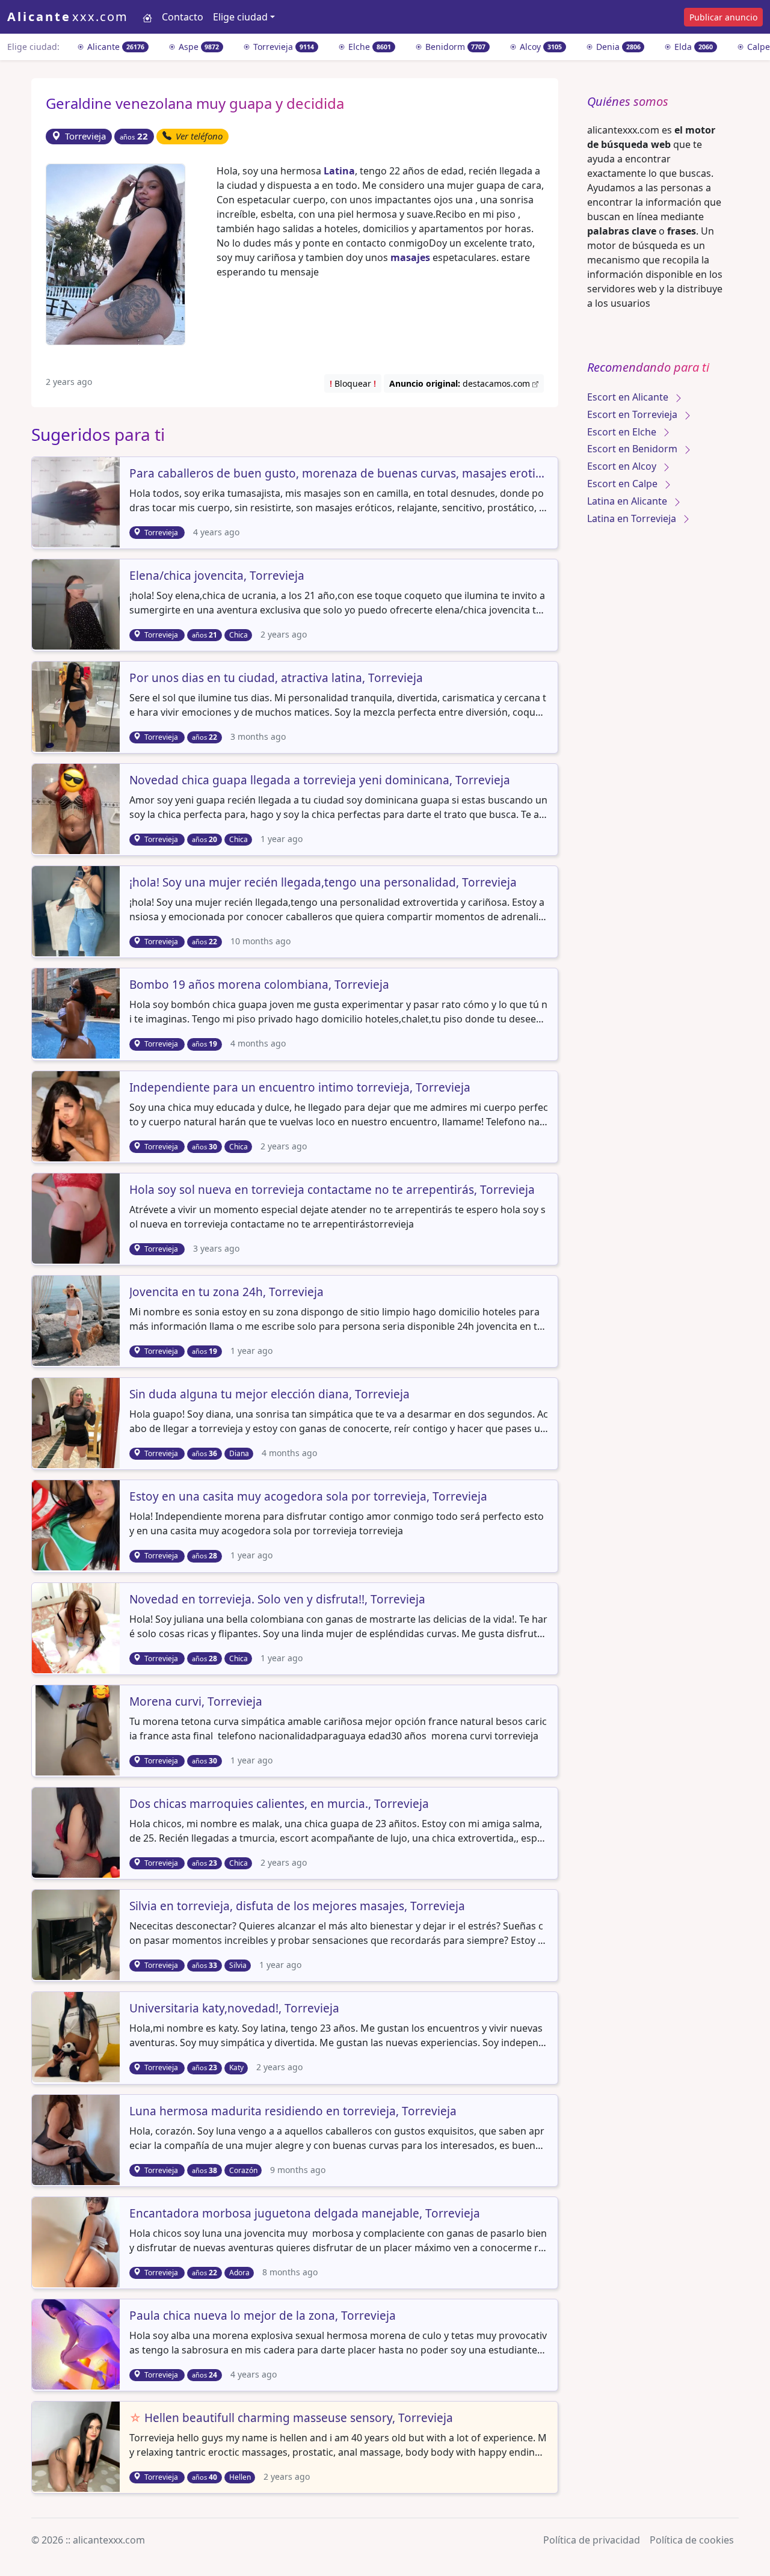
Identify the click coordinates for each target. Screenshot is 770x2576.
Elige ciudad (240, 17)
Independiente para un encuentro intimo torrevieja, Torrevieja (300, 1088)
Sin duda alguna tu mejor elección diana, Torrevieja (269, 1395)
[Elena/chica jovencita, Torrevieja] (77, 603)
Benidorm (454, 47)
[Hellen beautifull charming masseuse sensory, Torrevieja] (77, 2445)
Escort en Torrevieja (633, 414)
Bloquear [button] (353, 383)
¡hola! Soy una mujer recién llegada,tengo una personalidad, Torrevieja (323, 883)
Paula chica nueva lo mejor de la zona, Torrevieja (263, 2316)
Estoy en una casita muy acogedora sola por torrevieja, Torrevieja (308, 1497)
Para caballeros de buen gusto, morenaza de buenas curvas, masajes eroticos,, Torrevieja (339, 474)
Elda (692, 47)
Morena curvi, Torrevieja (196, 1702)
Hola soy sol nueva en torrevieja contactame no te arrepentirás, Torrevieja (332, 1190)
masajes (410, 257)
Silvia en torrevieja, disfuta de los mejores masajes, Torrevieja (297, 1907)
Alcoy (540, 47)
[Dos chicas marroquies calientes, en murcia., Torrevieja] (77, 1831)
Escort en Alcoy (623, 466)
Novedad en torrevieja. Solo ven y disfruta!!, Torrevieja (277, 1600)
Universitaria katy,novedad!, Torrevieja (234, 2009)
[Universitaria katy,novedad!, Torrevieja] (77, 2037)
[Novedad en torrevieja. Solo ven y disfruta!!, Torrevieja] (77, 1627)
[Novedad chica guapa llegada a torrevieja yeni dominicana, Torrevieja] (77, 808)
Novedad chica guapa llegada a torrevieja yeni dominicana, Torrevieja (320, 781)
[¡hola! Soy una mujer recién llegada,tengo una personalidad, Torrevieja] (77, 911)
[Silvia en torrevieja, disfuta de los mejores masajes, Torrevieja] (77, 1934)
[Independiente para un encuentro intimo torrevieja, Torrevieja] (77, 1115)
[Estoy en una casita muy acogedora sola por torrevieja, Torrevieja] (77, 1525)
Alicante (115, 47)
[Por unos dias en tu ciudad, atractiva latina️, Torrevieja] (77, 705)
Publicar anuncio (723, 17)
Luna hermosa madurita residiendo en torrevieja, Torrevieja (293, 2112)
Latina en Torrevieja (633, 518)
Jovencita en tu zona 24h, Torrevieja (226, 1293)
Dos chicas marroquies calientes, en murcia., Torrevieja (279, 1804)
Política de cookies (692, 2540)
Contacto (183, 17)
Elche (368, 47)
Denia (617, 47)
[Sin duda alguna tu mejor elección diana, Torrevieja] (77, 1422)
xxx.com (68, 17)
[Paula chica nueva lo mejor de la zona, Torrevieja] (77, 2343)
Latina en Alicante (628, 501)
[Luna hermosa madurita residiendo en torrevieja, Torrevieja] (77, 2139)
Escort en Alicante (629, 397)
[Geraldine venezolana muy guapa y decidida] (115, 253)
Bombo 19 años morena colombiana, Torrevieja (259, 985)
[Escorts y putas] (147, 17)
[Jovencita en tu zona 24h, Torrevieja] (77, 1320)
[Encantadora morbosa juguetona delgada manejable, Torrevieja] (77, 2241)
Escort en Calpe (624, 484)
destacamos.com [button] (461, 383)
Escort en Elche (623, 432)
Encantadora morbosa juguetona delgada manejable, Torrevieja (305, 2214)
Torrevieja (282, 47)
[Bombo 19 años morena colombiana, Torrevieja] (77, 1013)
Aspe (198, 47)
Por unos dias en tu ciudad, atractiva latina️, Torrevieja (276, 678)
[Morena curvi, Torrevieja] (77, 1729)
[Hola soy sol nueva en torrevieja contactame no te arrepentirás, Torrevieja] (77, 1217)
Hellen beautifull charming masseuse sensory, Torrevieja (291, 2418)
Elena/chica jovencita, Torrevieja (217, 576)
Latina (339, 171)
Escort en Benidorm (633, 449)
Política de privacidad (592, 2540)
